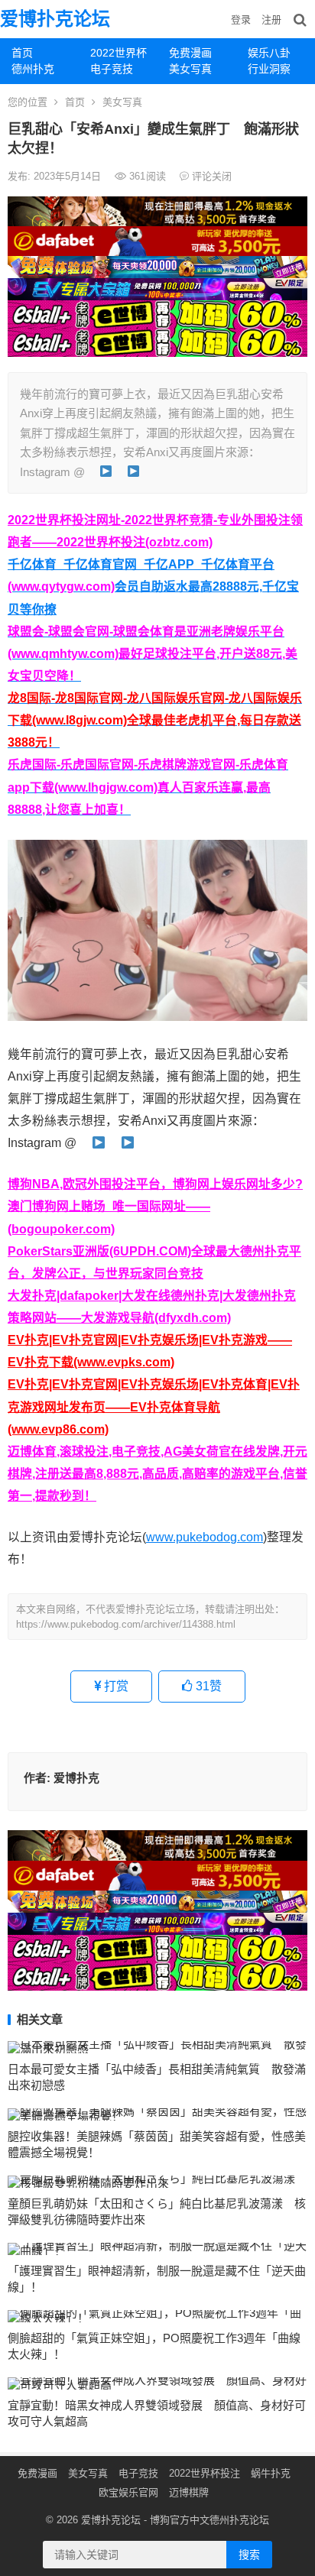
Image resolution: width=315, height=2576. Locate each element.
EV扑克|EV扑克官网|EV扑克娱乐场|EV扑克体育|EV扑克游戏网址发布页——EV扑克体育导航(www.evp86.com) (154, 1406)
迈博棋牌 (189, 2492)
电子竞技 (112, 69)
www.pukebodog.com (205, 1537)
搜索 (249, 2555)
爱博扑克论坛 (55, 19)
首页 (22, 53)
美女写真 (190, 69)
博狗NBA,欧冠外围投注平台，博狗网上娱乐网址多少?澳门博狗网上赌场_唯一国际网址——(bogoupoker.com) (155, 1206)
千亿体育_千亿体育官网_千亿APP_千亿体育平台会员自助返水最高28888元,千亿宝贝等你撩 (153, 586)
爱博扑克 (76, 1778)
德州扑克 (33, 69)
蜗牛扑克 (271, 2473)
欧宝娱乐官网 (128, 2492)
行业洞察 (269, 69)
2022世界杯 (119, 53)
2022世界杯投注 (205, 2473)
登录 (241, 19)
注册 (271, 19)
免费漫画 (190, 53)
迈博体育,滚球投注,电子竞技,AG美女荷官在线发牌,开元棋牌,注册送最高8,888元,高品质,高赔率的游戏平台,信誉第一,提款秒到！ (157, 1474)
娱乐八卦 (269, 53)
